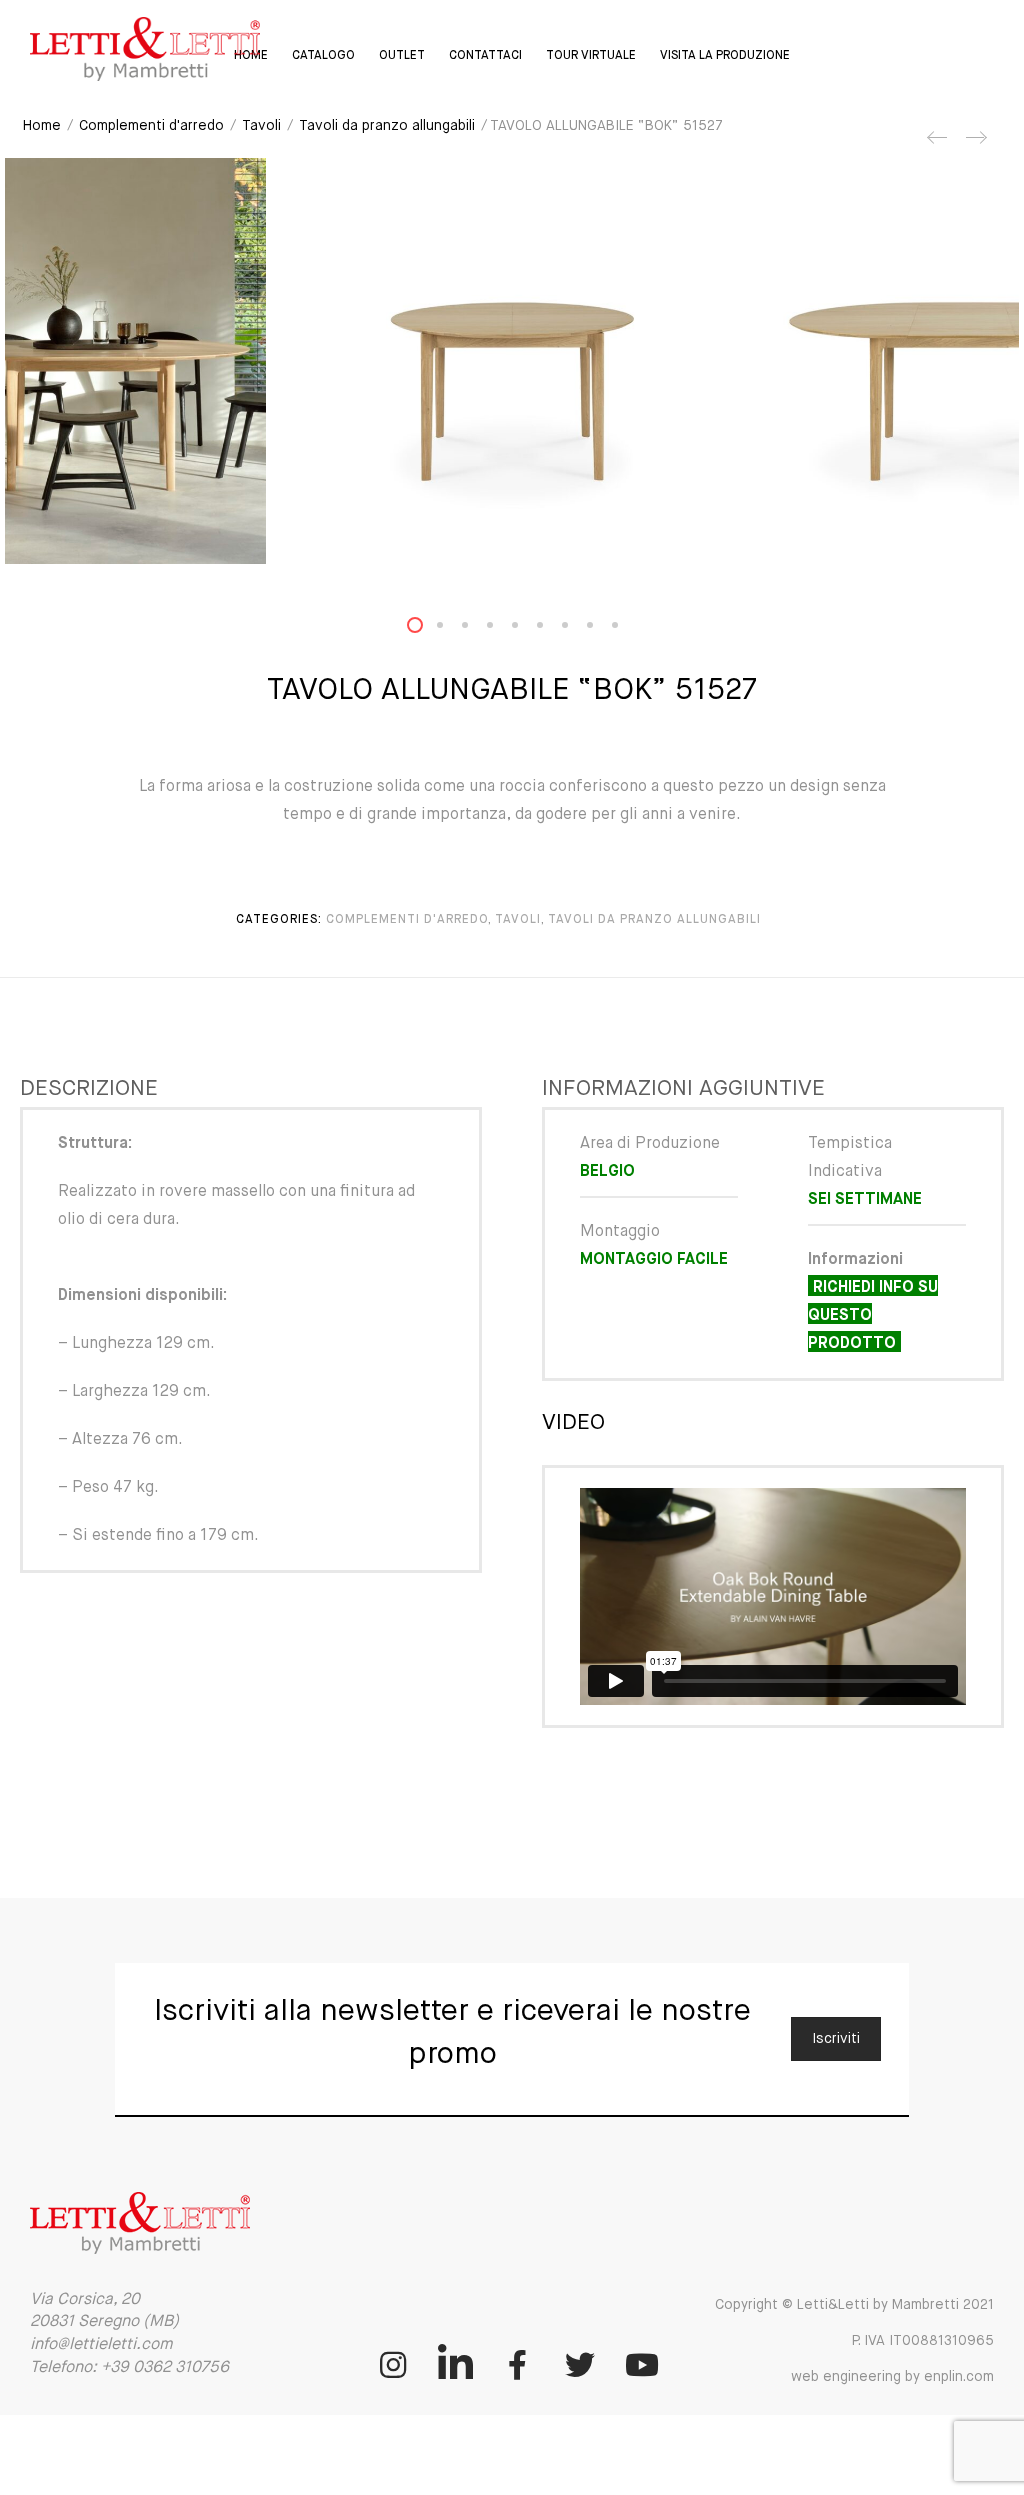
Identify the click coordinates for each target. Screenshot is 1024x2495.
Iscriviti (836, 2039)
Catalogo (323, 56)
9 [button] (627, 629)
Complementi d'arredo (151, 126)
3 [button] (477, 629)
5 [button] (527, 629)
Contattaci (485, 56)
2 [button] (452, 629)
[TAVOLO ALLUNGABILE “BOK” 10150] (938, 145)
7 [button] (577, 629)
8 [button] (602, 629)
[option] (512, 361)
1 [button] (427, 629)
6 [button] (552, 629)
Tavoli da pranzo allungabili (387, 126)
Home (42, 126)
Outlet (402, 56)
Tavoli (261, 126)
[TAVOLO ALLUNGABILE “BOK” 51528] (975, 145)
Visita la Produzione (725, 56)
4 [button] (502, 629)
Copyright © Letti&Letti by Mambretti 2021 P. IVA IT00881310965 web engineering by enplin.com (854, 2341)
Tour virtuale (591, 56)
